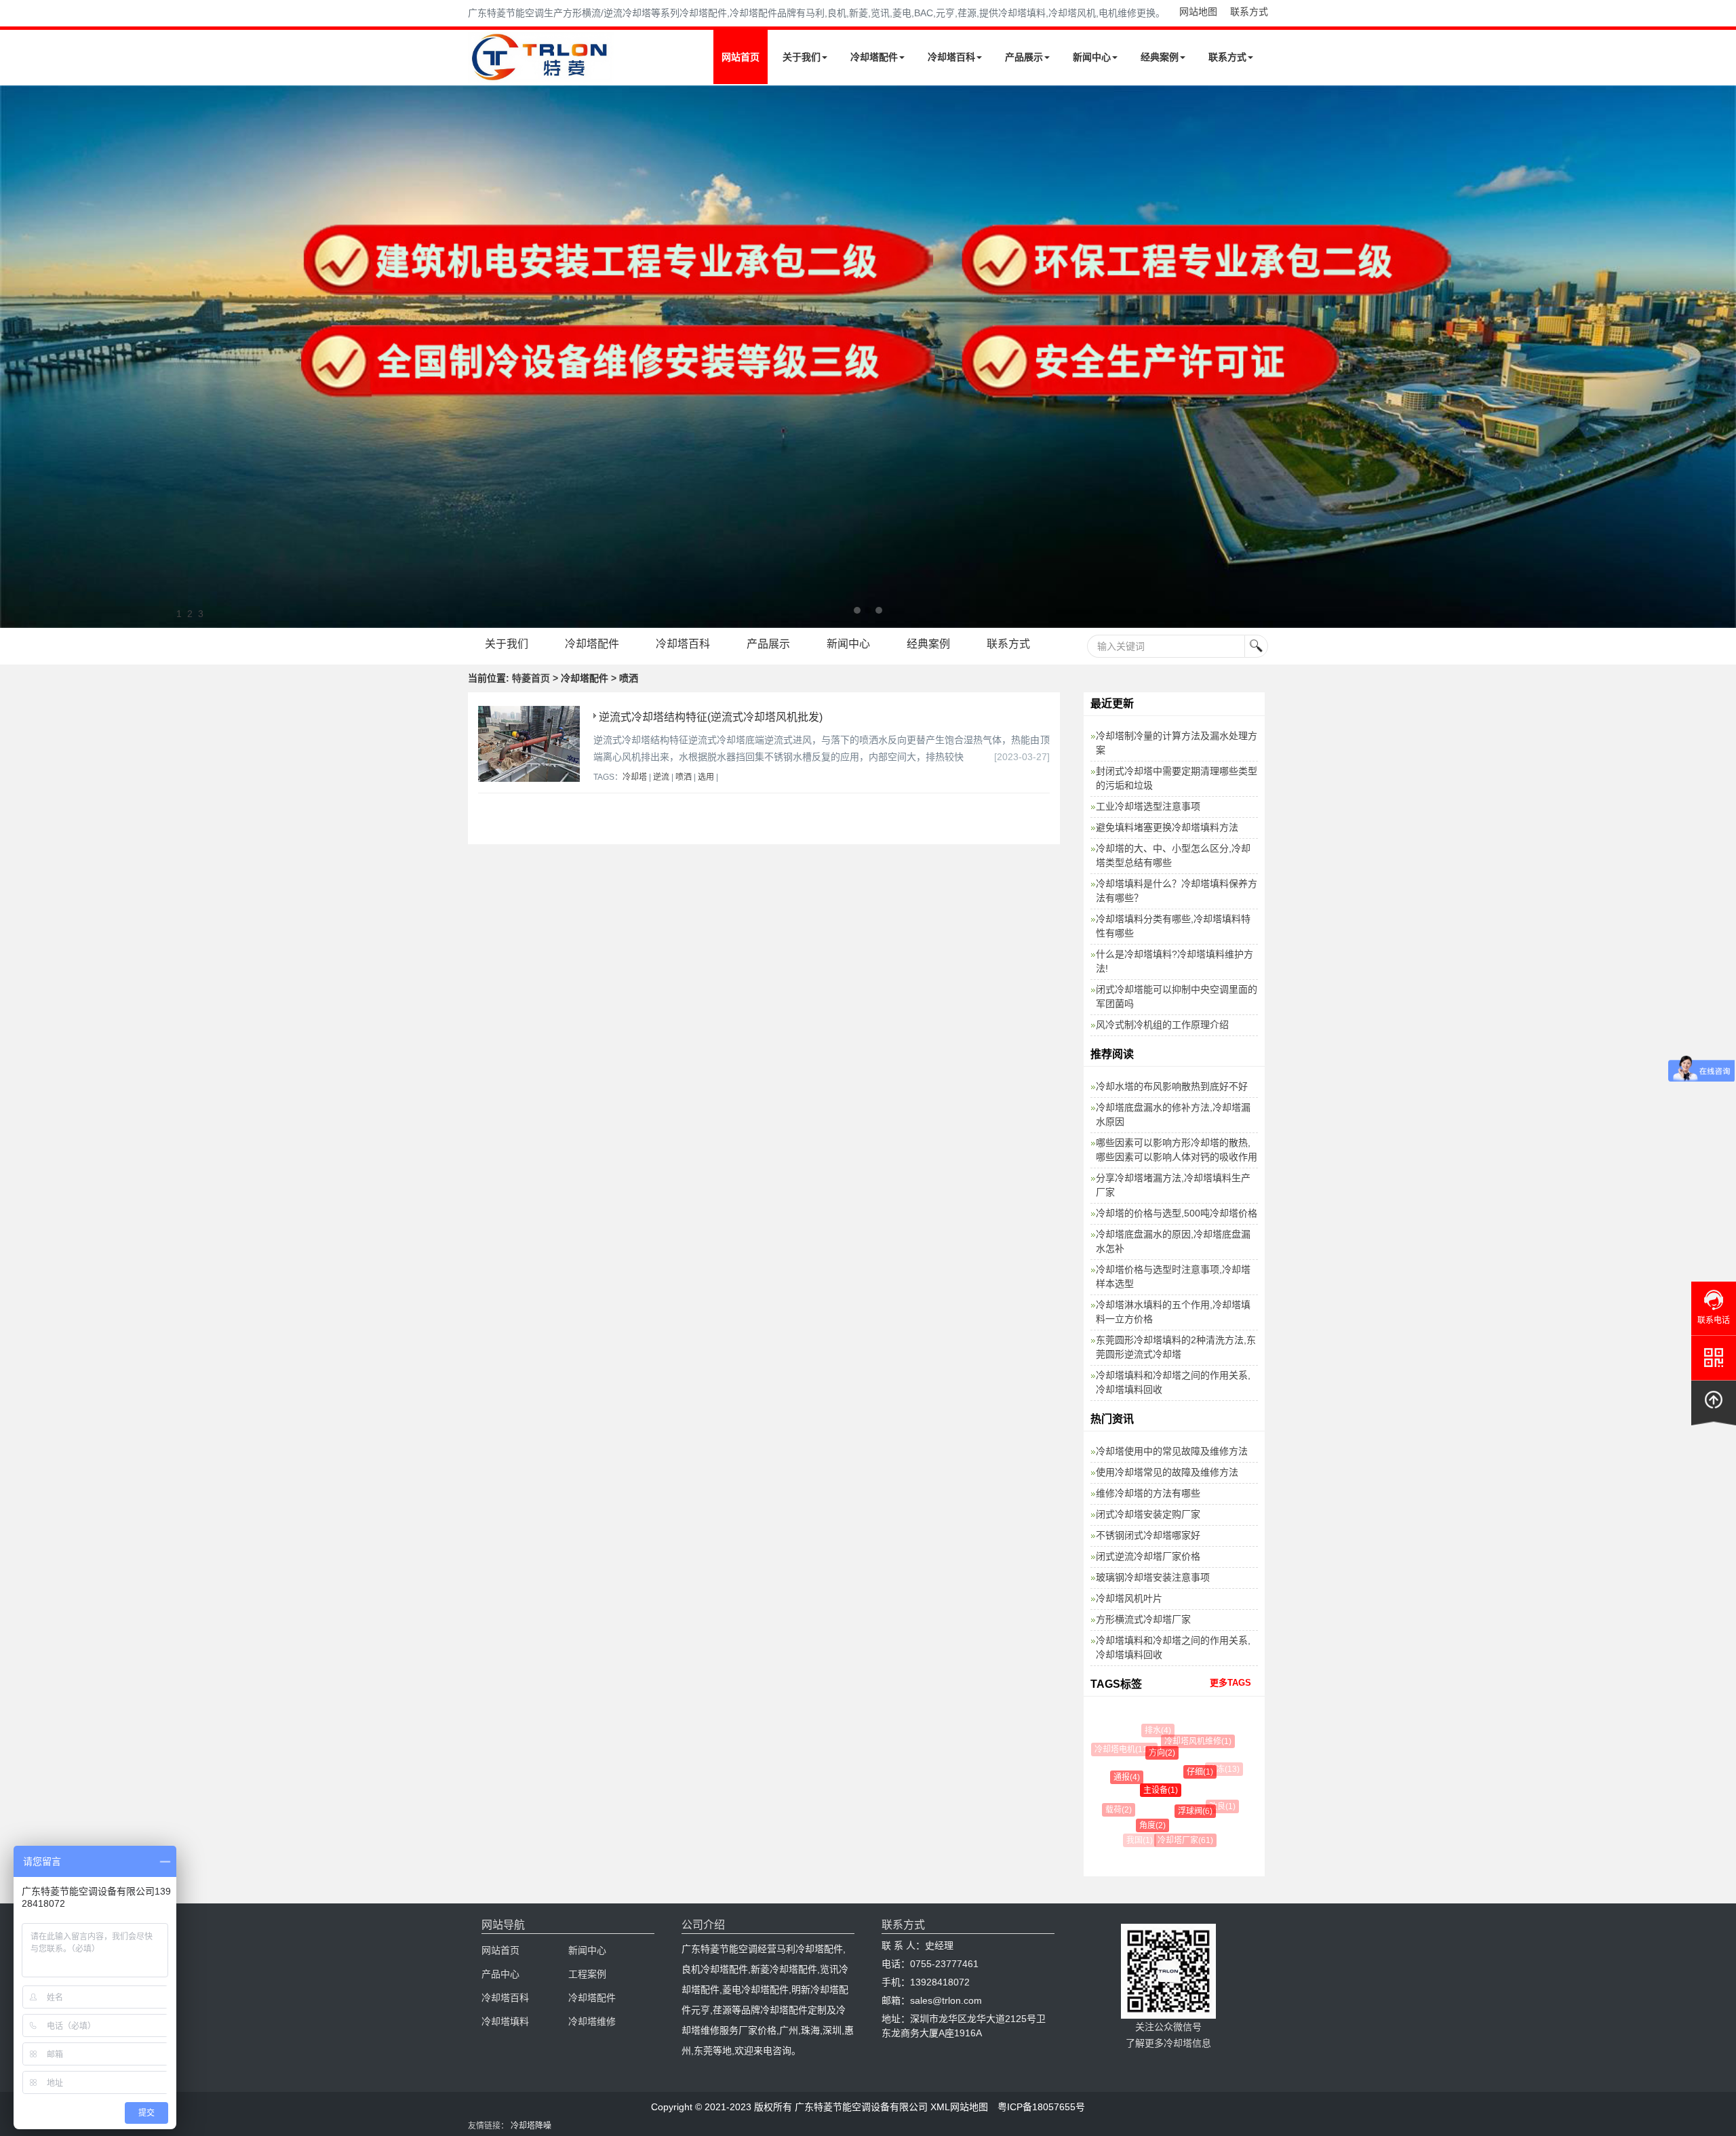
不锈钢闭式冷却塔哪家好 (1148, 1535)
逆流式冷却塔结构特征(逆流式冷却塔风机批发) (711, 717)
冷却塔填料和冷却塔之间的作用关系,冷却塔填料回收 (1173, 1382)
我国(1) (1137, 1840)
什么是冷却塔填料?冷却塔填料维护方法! (1175, 961)
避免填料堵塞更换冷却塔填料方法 (1167, 827)
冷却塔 (635, 777)
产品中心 (500, 1974)
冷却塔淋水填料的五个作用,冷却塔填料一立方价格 (1173, 1312)
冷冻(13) (1215, 1769)
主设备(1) (1139, 1790)
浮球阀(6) (1176, 1811)
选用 (706, 777)
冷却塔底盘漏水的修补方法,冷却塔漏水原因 (1173, 1114)
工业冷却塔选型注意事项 (1148, 806)
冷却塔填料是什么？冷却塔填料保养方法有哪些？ (1177, 891)
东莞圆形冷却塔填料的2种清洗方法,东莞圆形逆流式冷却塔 (1176, 1347)
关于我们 (802, 57)
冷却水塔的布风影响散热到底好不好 (1172, 1086)
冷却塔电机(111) (1121, 1749)
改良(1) (1210, 1806)
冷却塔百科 (951, 57)
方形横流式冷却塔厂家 (1143, 1619)
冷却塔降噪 (531, 2126)
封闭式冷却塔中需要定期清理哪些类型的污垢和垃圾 (1177, 778)
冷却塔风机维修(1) (1186, 1741)
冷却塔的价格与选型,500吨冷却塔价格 (1177, 1213)
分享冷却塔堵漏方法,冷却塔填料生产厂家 (1173, 1185)
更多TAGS (1230, 1683)
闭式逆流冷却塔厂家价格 (1148, 1556)
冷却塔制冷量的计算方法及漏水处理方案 (1177, 743)
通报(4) (1114, 1777)
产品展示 (1024, 57)
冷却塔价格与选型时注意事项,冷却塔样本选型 (1173, 1277)
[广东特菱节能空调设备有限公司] (541, 73)
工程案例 (587, 1974)
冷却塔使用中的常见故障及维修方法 (1172, 1451)
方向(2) (1144, 1753)
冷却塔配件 (874, 57)
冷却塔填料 (505, 2021)
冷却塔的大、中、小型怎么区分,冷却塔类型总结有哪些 (1173, 855)
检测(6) (1209, 1831)
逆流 (661, 777)
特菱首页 (531, 678)
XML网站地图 (959, 2107)
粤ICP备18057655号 (1041, 2107)
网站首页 (741, 57)
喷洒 (684, 777)
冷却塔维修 (592, 2021)
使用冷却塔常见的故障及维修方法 (1167, 1472)
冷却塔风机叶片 (1129, 1598)
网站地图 (1198, 12)
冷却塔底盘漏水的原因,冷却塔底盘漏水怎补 (1173, 1241)
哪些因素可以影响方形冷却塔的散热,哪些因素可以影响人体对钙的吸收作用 (1177, 1150)
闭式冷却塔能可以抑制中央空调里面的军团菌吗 (1177, 996)
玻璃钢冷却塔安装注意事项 (1153, 1577)
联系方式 (1249, 12)
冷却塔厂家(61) (1175, 1840)
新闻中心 (1092, 57)
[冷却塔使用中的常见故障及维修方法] (868, 357)
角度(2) (1137, 1825)
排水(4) (1152, 1730)
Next (14, 357)
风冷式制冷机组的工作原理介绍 (1162, 1025)
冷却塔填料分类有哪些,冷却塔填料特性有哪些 (1173, 926)
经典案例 (1160, 57)
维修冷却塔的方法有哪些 (1148, 1493)
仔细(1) (1179, 1772)
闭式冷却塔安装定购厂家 (1148, 1514)
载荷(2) (1112, 1810)
